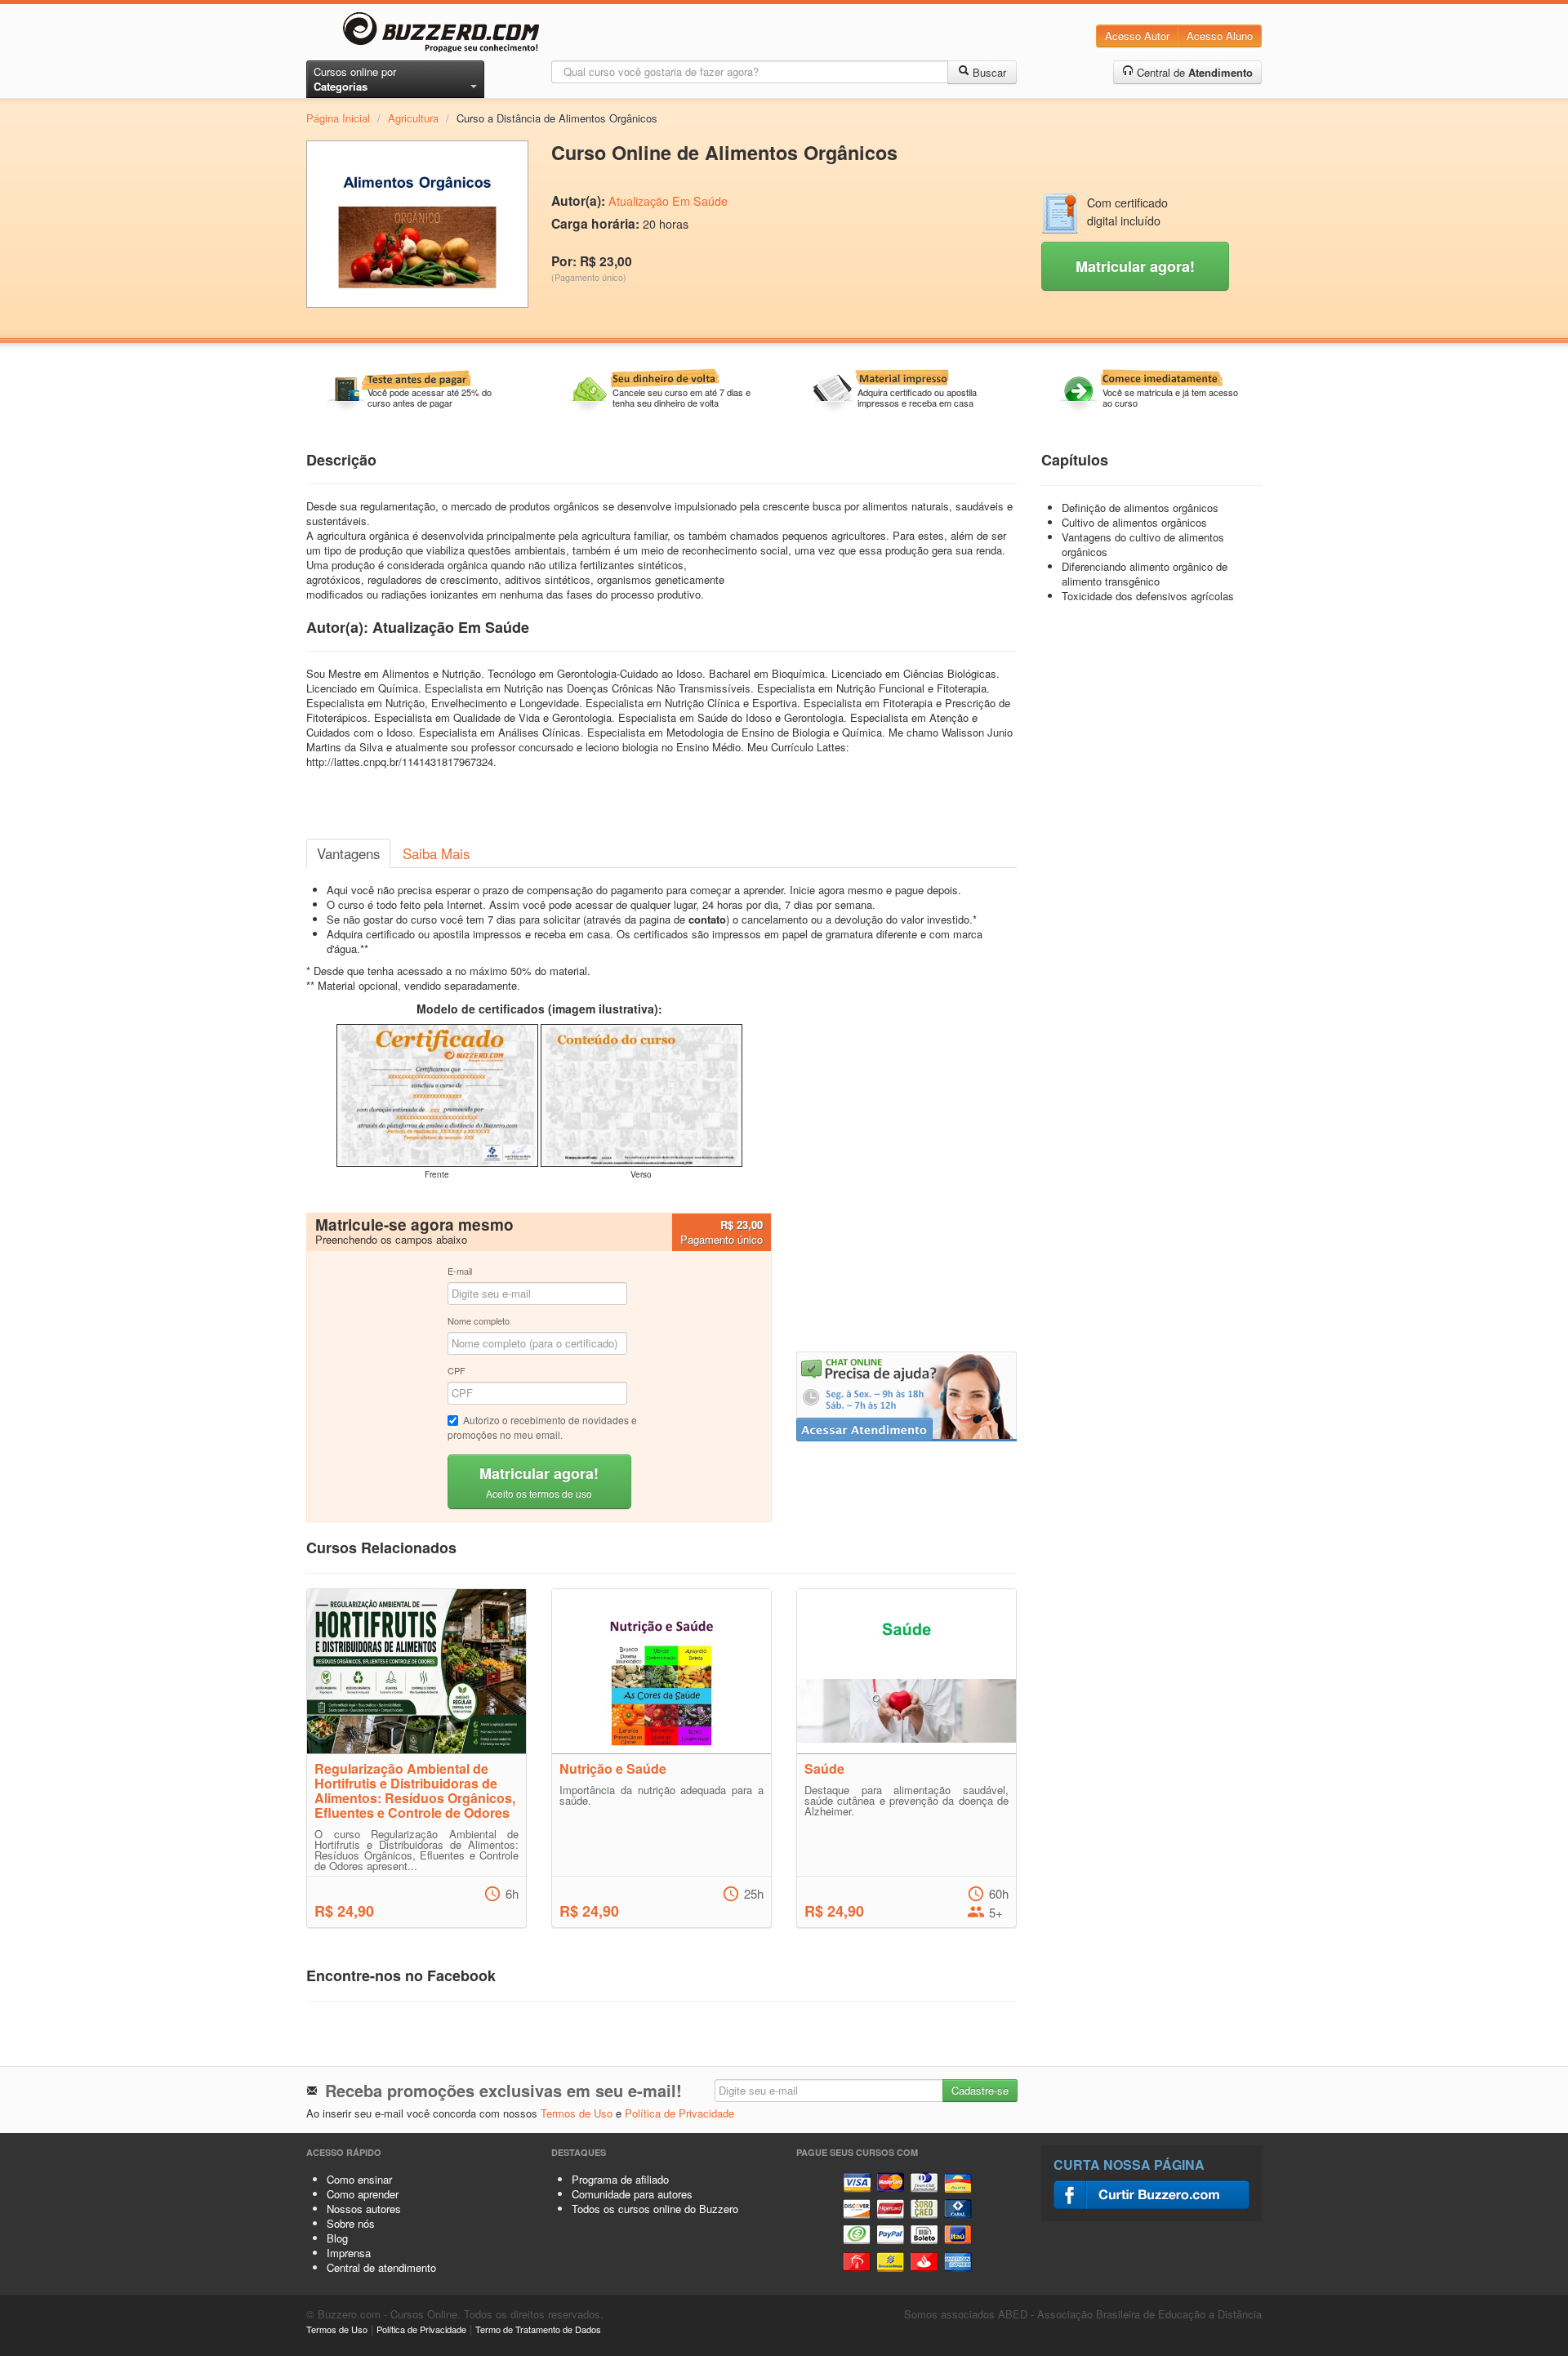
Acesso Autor (1137, 36)
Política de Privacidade (679, 2113)
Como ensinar (359, 2179)
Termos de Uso (577, 2113)
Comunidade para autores (632, 2194)
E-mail (460, 1271)
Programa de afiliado (620, 2179)
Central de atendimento (381, 2267)
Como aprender (363, 2194)
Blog (337, 2238)
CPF (457, 1370)
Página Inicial (338, 118)
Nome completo (479, 1321)
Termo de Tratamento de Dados (538, 2329)
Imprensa (349, 2253)
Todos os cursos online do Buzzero (655, 2209)
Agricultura (413, 118)
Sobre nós (351, 2223)
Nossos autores (364, 2209)
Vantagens (348, 853)
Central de (1193, 72)
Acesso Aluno (1220, 36)
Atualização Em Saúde (668, 201)
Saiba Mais (436, 853)
